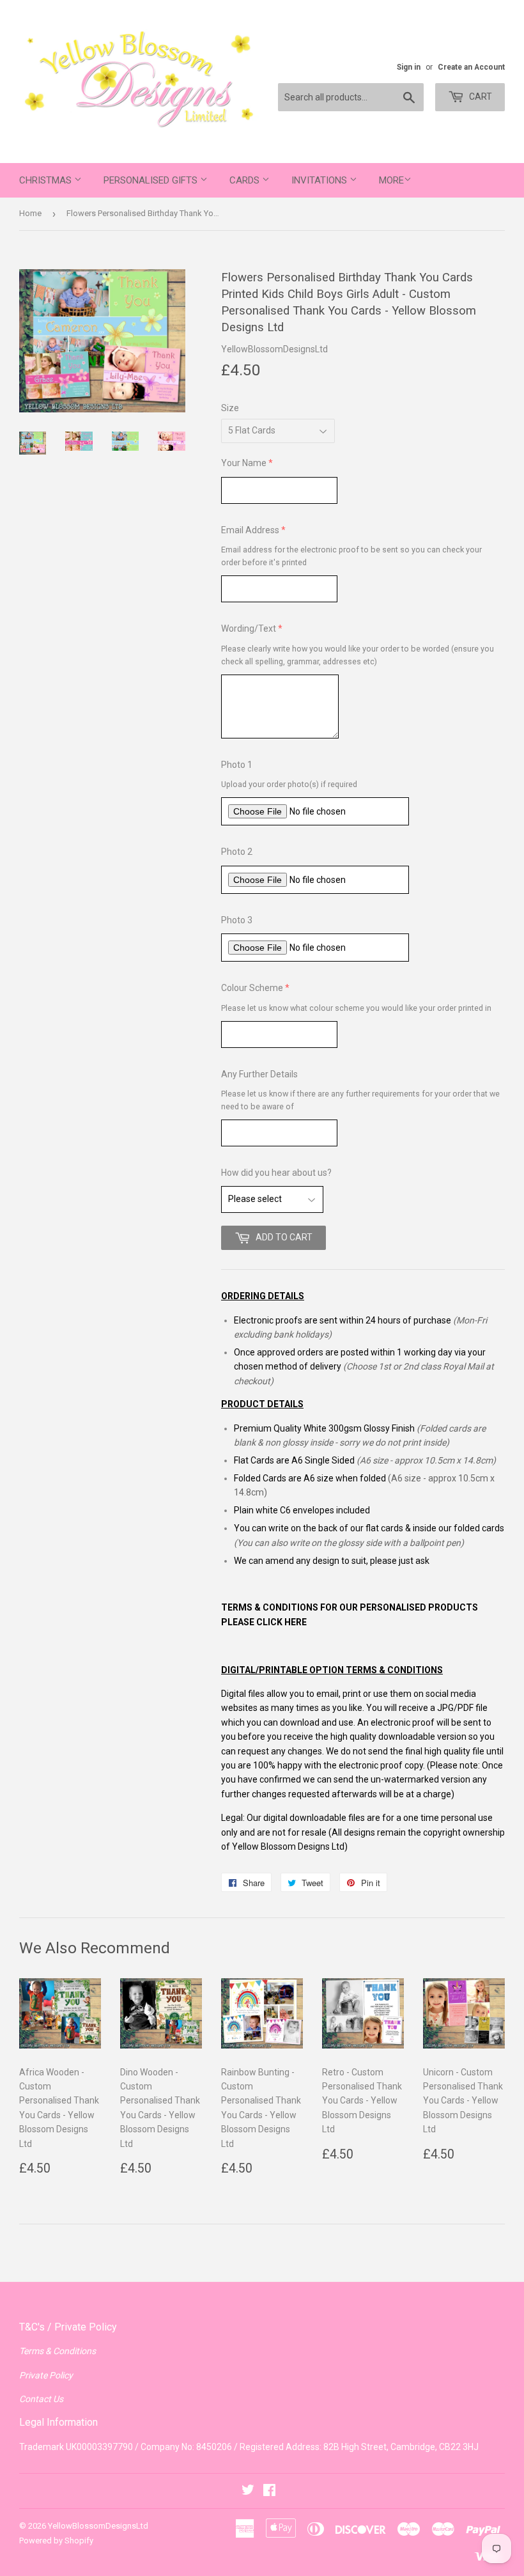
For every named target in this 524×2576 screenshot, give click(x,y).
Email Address (250, 530)
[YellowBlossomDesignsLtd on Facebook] (269, 2492)
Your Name (244, 463)
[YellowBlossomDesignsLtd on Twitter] (248, 2492)
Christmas (47, 180)
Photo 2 (237, 852)
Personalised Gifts (152, 180)
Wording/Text (249, 628)
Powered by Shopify (56, 2541)
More (391, 180)
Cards (246, 180)
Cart (480, 97)
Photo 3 (237, 920)
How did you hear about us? (276, 1173)
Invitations (320, 180)
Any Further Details (259, 1074)
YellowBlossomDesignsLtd (98, 2526)
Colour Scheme (252, 988)
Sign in (409, 67)
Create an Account (471, 67)
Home (30, 213)
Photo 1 (237, 765)
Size (230, 408)
